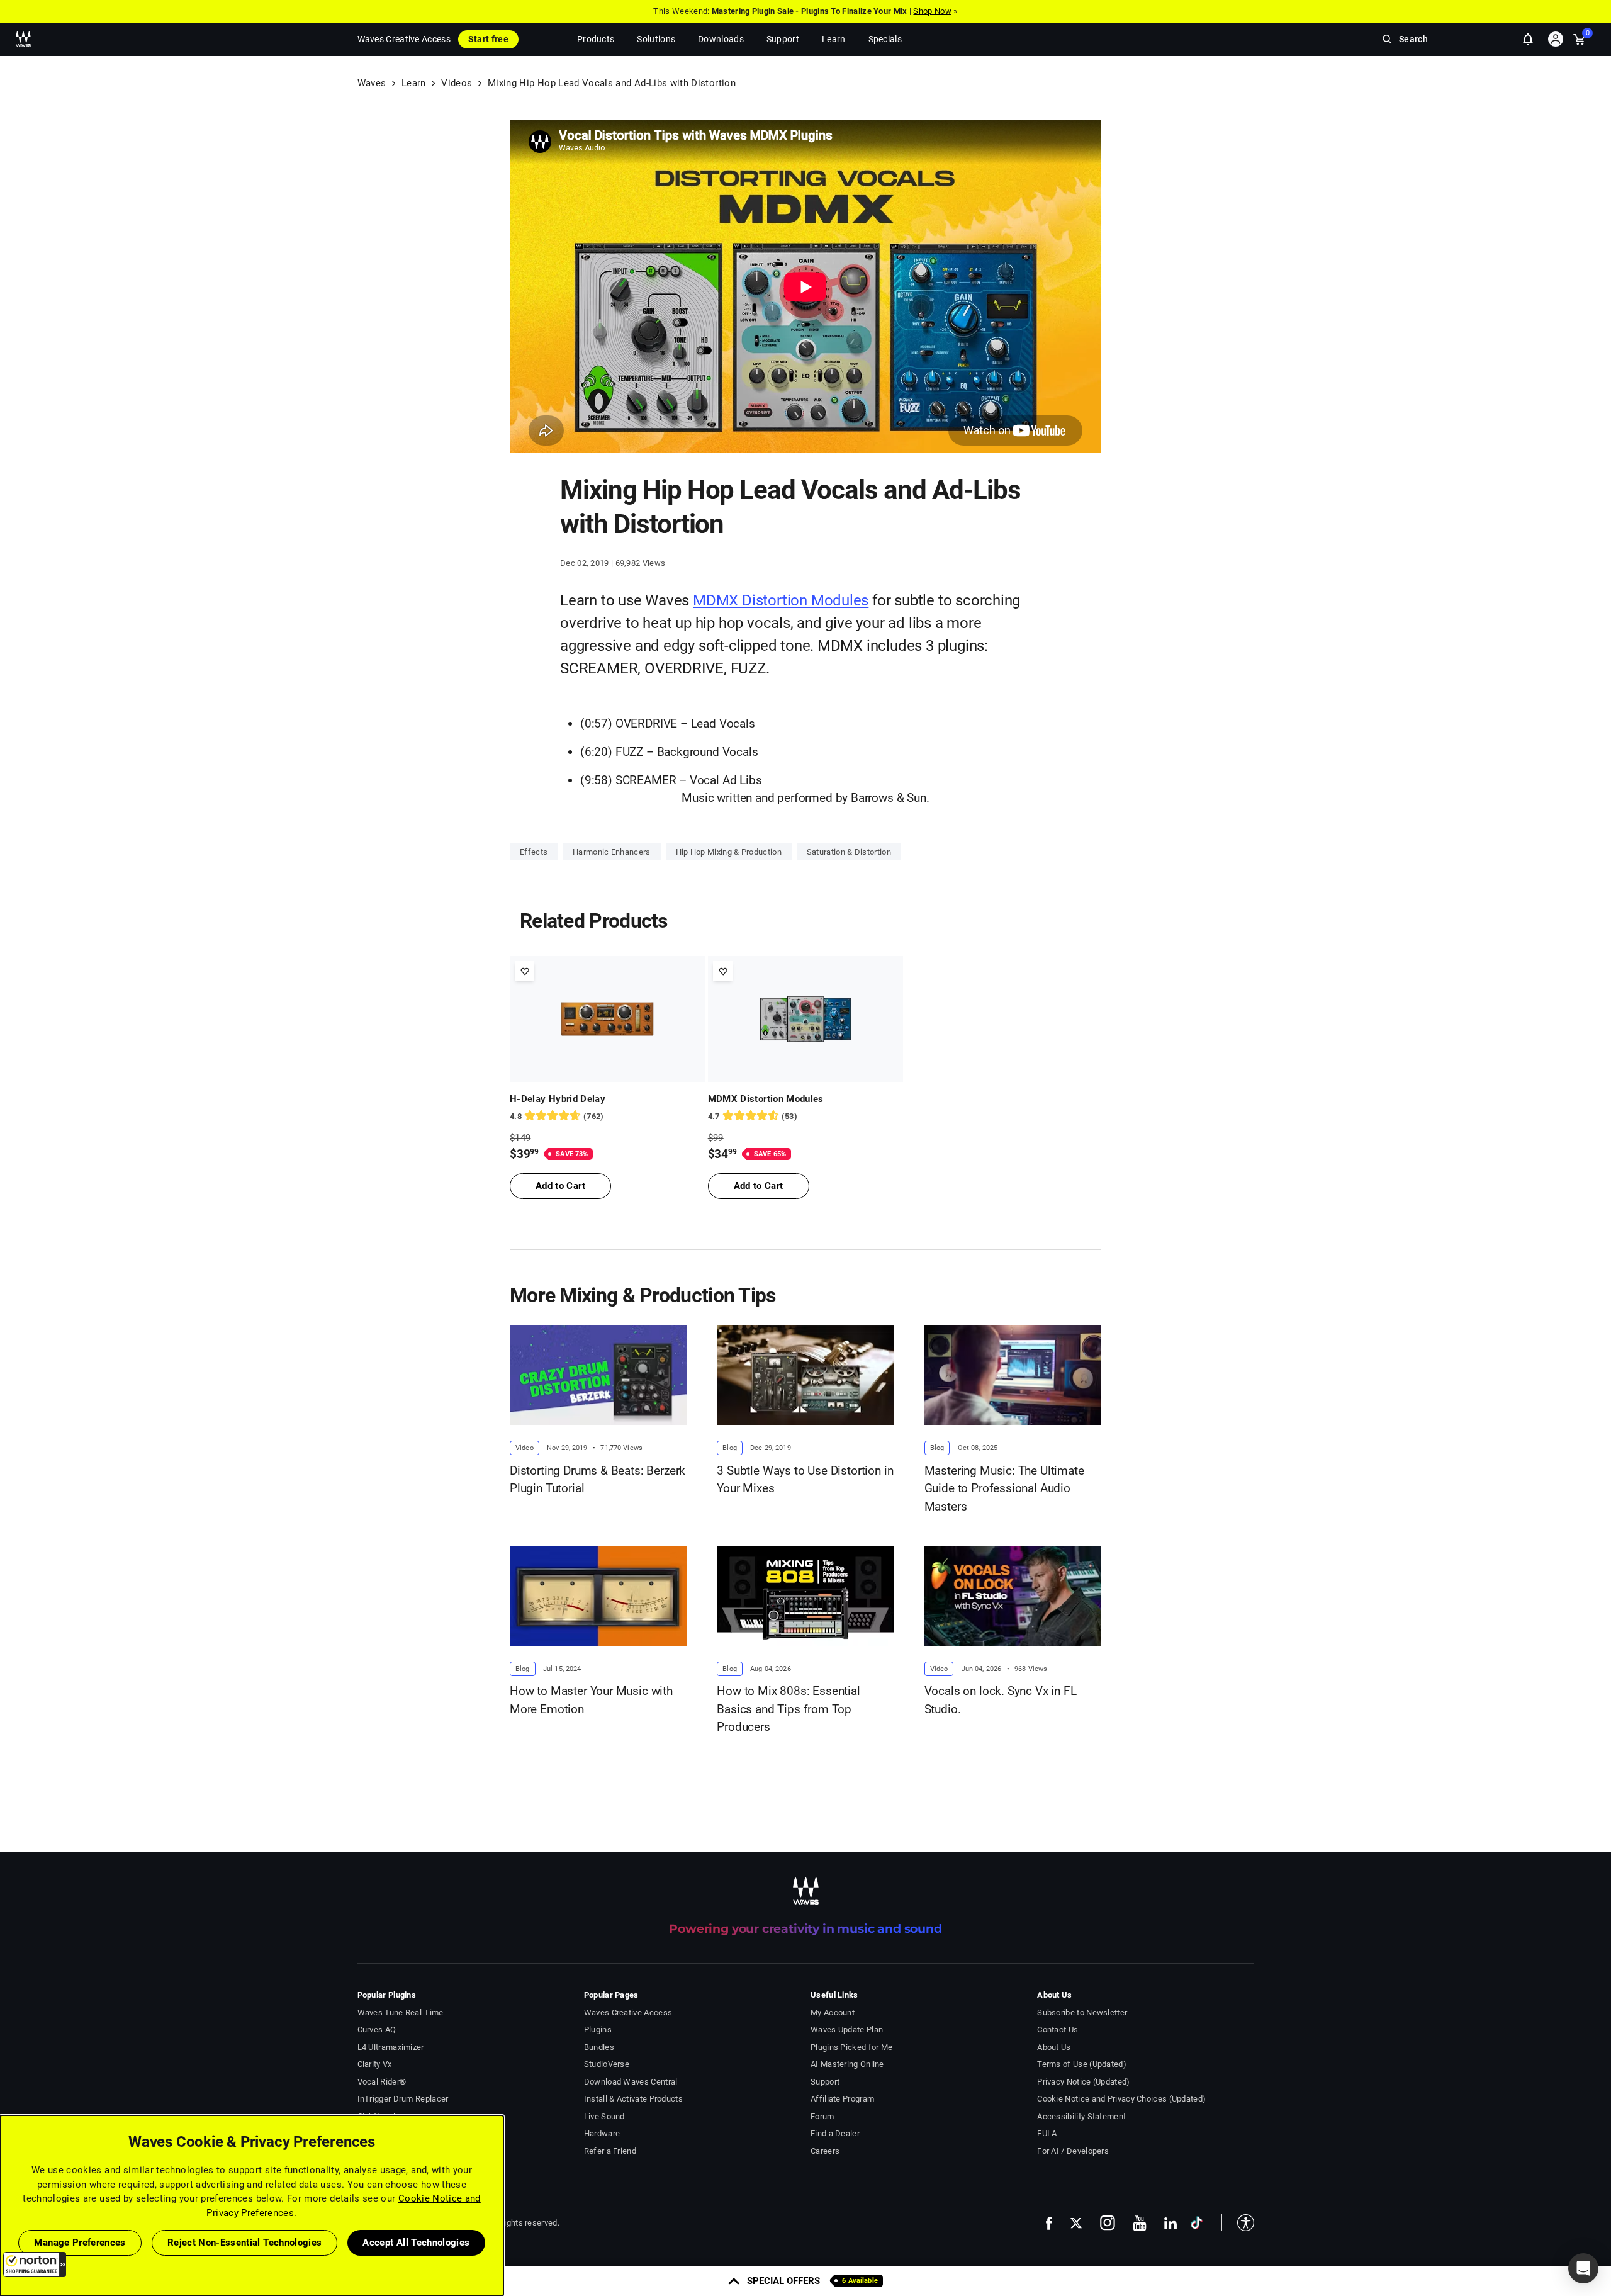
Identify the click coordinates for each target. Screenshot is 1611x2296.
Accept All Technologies (416, 2243)
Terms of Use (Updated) (1082, 2064)
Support (825, 2082)
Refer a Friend (610, 2151)
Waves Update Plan (847, 2029)
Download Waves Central (631, 2082)
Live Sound (604, 2116)
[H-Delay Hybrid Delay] (608, 1019)
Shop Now (932, 11)
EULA (1047, 2133)
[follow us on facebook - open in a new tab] (1049, 2223)
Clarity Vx (375, 2064)
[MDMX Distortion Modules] (806, 1019)
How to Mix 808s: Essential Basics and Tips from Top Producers (788, 1709)
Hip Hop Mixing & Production (729, 852)
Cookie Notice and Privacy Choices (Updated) (1121, 2099)
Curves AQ (377, 2029)
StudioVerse (607, 2064)
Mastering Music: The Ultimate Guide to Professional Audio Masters (1004, 1488)
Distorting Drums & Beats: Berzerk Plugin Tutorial (598, 1480)
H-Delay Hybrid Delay (558, 1099)
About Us (1054, 2047)
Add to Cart (560, 1186)
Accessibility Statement (1081, 2116)
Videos (457, 83)
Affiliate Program (842, 2099)
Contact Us (1058, 2029)
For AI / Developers (1073, 2151)
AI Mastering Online (847, 2064)
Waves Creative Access (404, 39)
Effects (534, 852)
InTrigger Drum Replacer (403, 2099)
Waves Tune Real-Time (401, 2012)
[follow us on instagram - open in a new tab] (1108, 2223)
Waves (372, 83)
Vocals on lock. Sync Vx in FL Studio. (1001, 1700)
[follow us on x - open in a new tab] (1076, 2223)
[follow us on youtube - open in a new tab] (1140, 2223)
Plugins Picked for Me (851, 2047)
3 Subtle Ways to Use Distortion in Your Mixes (805, 1480)
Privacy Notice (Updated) (1083, 2082)
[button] (35, 2265)
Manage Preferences (80, 2243)
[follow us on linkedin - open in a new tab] (1170, 2223)
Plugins (598, 2029)
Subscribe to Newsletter (1082, 2012)
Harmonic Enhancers (611, 852)
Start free (488, 39)
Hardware (602, 2133)
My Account (833, 2012)
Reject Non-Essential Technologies (245, 2243)
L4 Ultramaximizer (391, 2047)
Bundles (599, 2047)
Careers (825, 2151)
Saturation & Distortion (849, 852)
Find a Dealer (835, 2133)
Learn (414, 83)
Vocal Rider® (382, 2082)
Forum (822, 2116)
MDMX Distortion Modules (781, 600)
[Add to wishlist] (525, 971)
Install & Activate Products (633, 2099)
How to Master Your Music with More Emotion (591, 1700)
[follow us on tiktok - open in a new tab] (1197, 2223)
